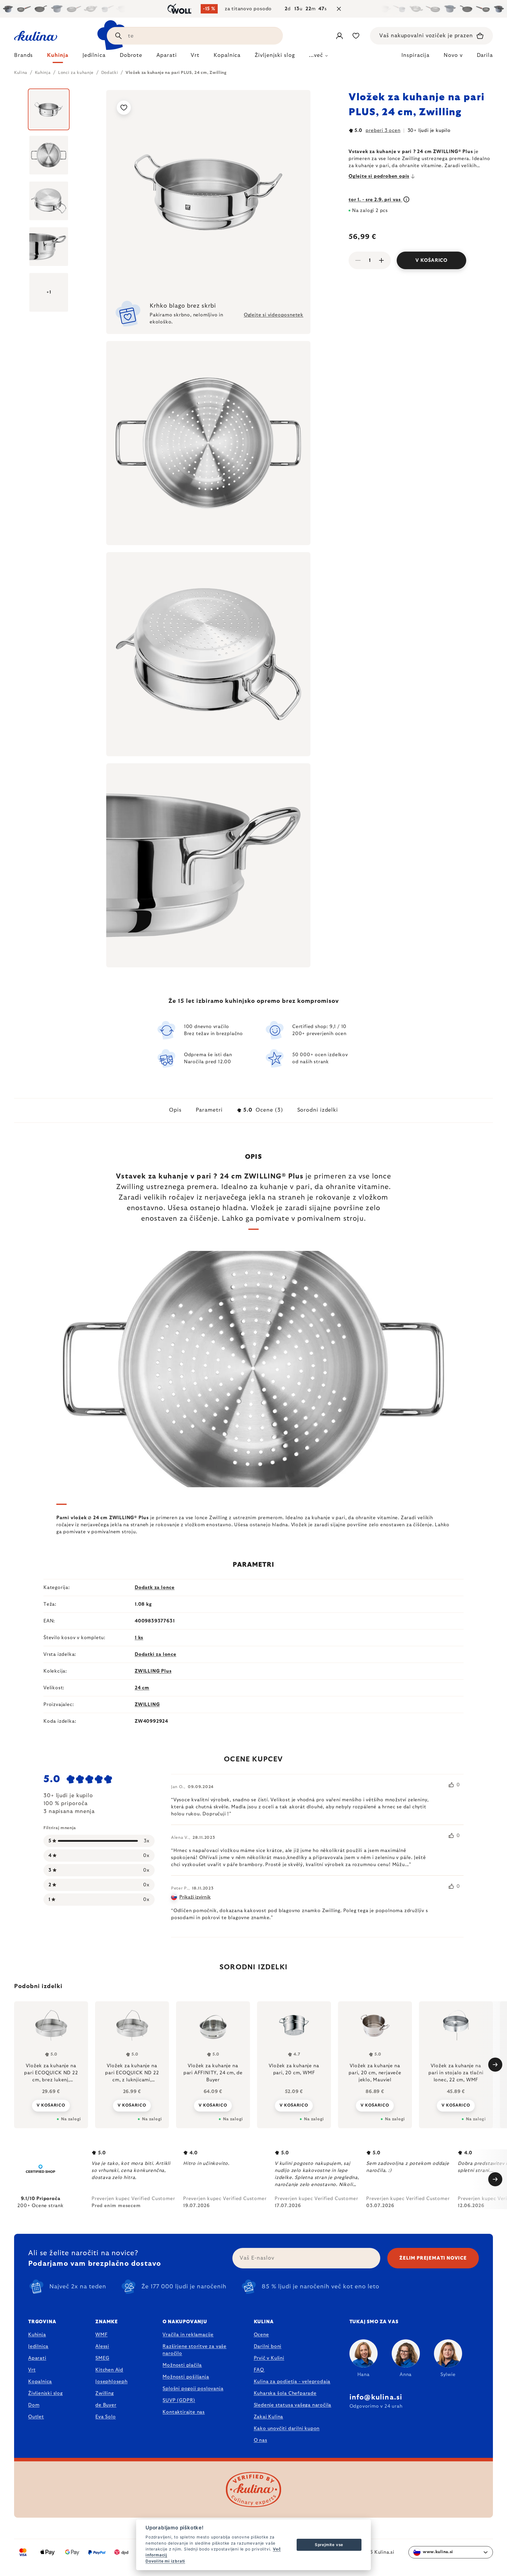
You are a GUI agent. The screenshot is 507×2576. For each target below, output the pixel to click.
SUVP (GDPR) (179, 2400)
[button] (51, 2105)
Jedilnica (38, 2346)
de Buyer (106, 2405)
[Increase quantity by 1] (381, 260)
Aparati (37, 2358)
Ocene (261, 2335)
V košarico (431, 260)
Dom (34, 2405)
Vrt (32, 2370)
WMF (101, 2335)
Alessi (102, 2346)
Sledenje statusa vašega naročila (293, 2405)
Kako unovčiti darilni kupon (287, 2429)
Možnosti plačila (182, 2365)
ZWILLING (147, 1705)
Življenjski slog (45, 2393)
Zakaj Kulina (269, 2417)
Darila (485, 55)
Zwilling (104, 2393)
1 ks (139, 1638)
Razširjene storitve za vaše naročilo (195, 2350)
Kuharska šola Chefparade (285, 2393)
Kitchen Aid (109, 2370)
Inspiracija (415, 55)
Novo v (453, 55)
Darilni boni (268, 2346)
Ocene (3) (263, 1110)
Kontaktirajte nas (184, 2412)
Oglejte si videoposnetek (274, 315)
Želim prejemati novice (433, 2258)
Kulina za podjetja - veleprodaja (292, 2382)
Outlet (36, 2417)
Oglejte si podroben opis (379, 176)
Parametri (209, 1110)
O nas (261, 2440)
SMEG (102, 2358)
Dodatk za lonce (155, 1588)
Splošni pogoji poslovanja (193, 2389)
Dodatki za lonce (156, 1654)
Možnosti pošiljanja (186, 2377)
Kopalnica (40, 2382)
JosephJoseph (111, 2382)
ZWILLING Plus (153, 1671)
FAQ (259, 2370)
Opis (175, 1110)
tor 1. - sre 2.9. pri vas (375, 200)
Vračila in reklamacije (188, 2335)
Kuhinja (37, 2335)
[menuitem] (23, 57)
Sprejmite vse (329, 2545)
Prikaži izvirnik (195, 1897)
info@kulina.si (376, 2397)
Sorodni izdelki (318, 1110)
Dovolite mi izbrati (165, 2561)
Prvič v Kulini (269, 2358)
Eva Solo (105, 2417)
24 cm (142, 1688)
